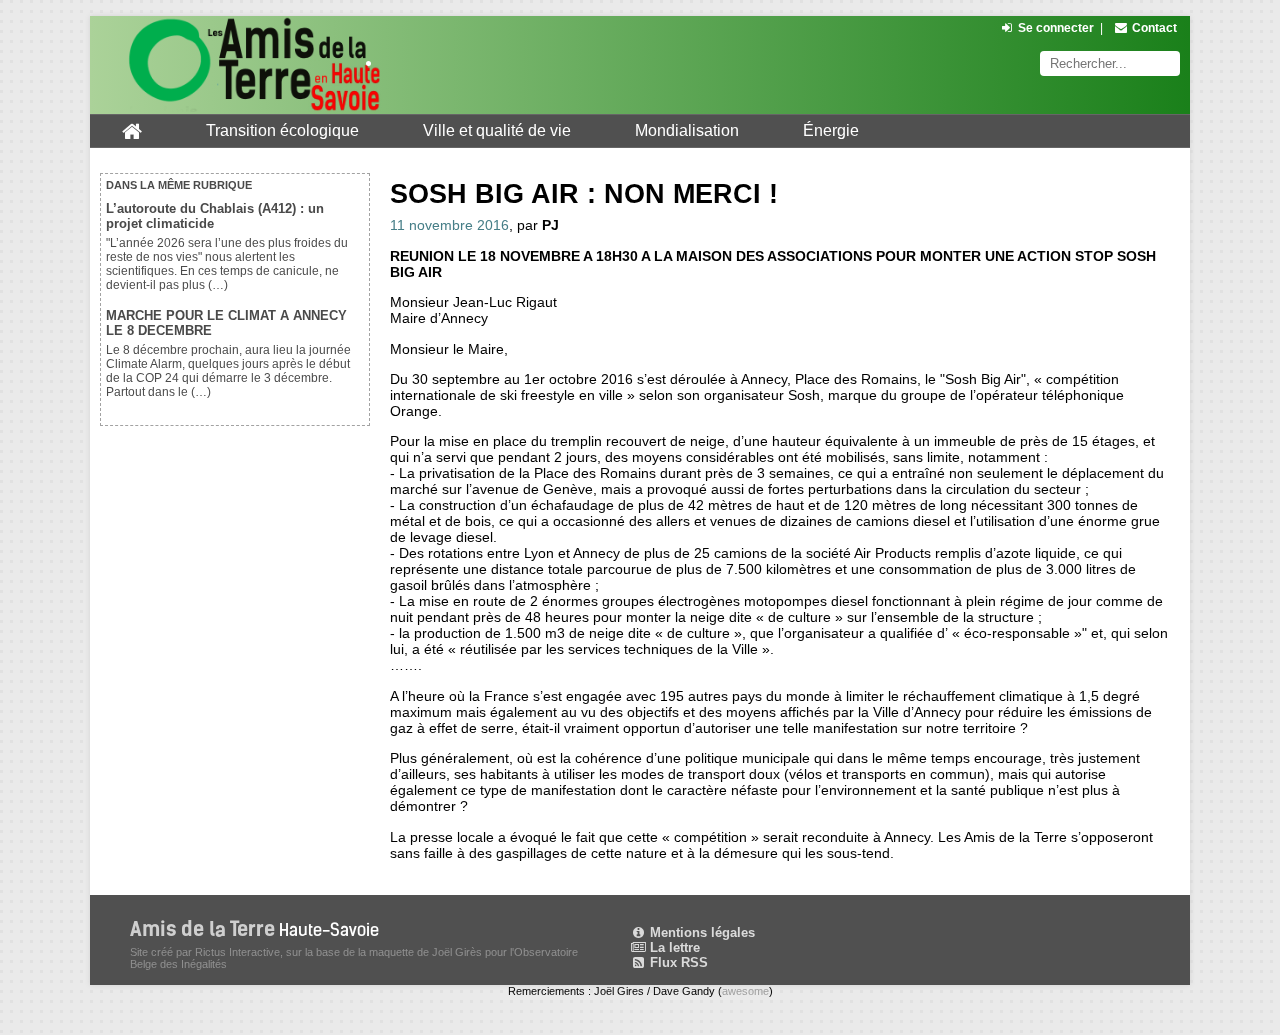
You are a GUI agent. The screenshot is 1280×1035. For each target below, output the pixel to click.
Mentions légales (700, 932)
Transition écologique (282, 130)
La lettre (673, 947)
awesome (745, 991)
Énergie (831, 130)
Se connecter (1056, 28)
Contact (1154, 28)
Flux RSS (677, 962)
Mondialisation (687, 130)
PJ (550, 225)
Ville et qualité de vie (497, 130)
